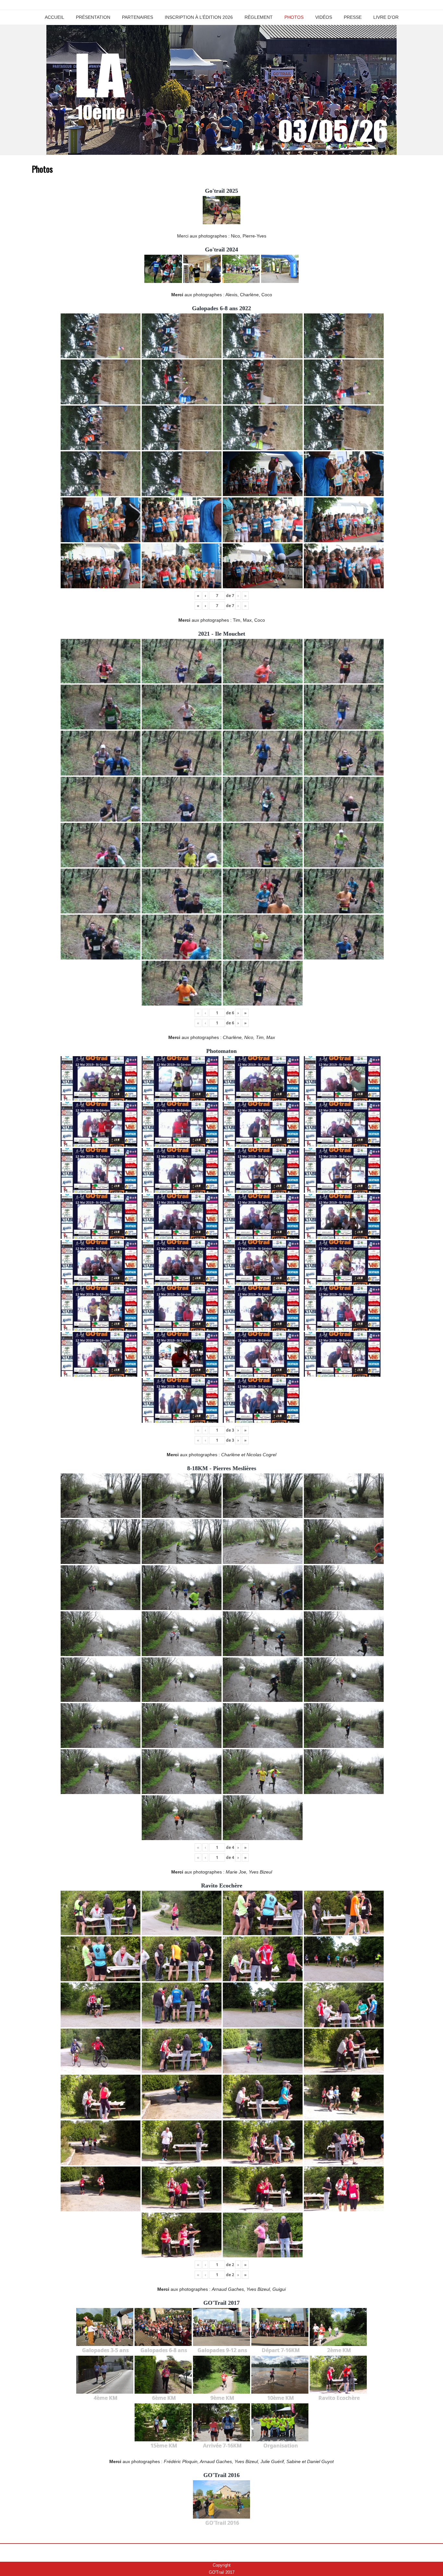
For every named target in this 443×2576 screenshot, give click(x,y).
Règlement (259, 17)
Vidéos (324, 17)
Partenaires (138, 17)
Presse (353, 17)
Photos (294, 17)
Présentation (93, 17)
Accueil (54, 17)
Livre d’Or (386, 17)
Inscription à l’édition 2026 (199, 17)
